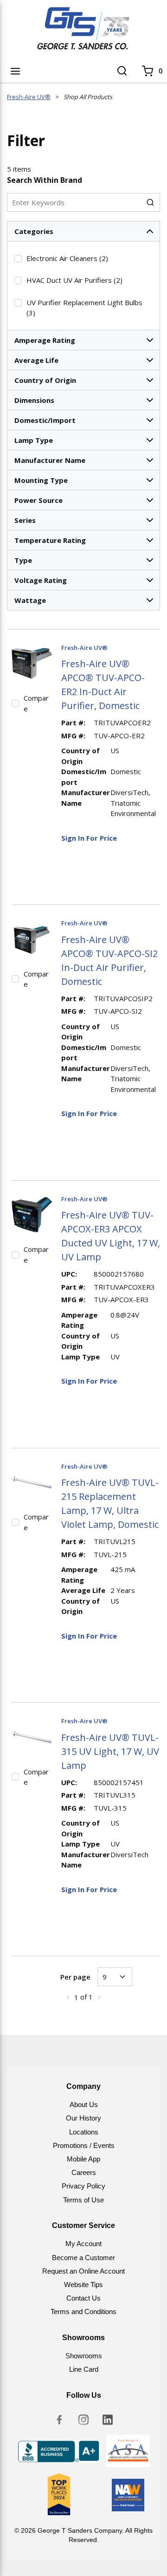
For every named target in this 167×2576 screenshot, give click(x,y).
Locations (84, 2132)
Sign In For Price (89, 838)
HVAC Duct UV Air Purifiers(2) (74, 280)
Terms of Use (83, 2200)
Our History (83, 2118)
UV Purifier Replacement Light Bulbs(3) (84, 308)
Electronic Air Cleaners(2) (67, 258)
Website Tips (83, 2285)
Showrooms (84, 2356)
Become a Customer (83, 2258)
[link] (68, 1997)
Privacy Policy (83, 2186)
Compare (36, 703)
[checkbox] (18, 259)
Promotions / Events (84, 2145)
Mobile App (83, 2159)
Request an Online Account (83, 2271)
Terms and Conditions (83, 2312)
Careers (84, 2172)
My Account (83, 2244)
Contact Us (83, 2298)
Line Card (84, 2369)
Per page (75, 1977)
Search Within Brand (45, 180)
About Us (84, 2104)
